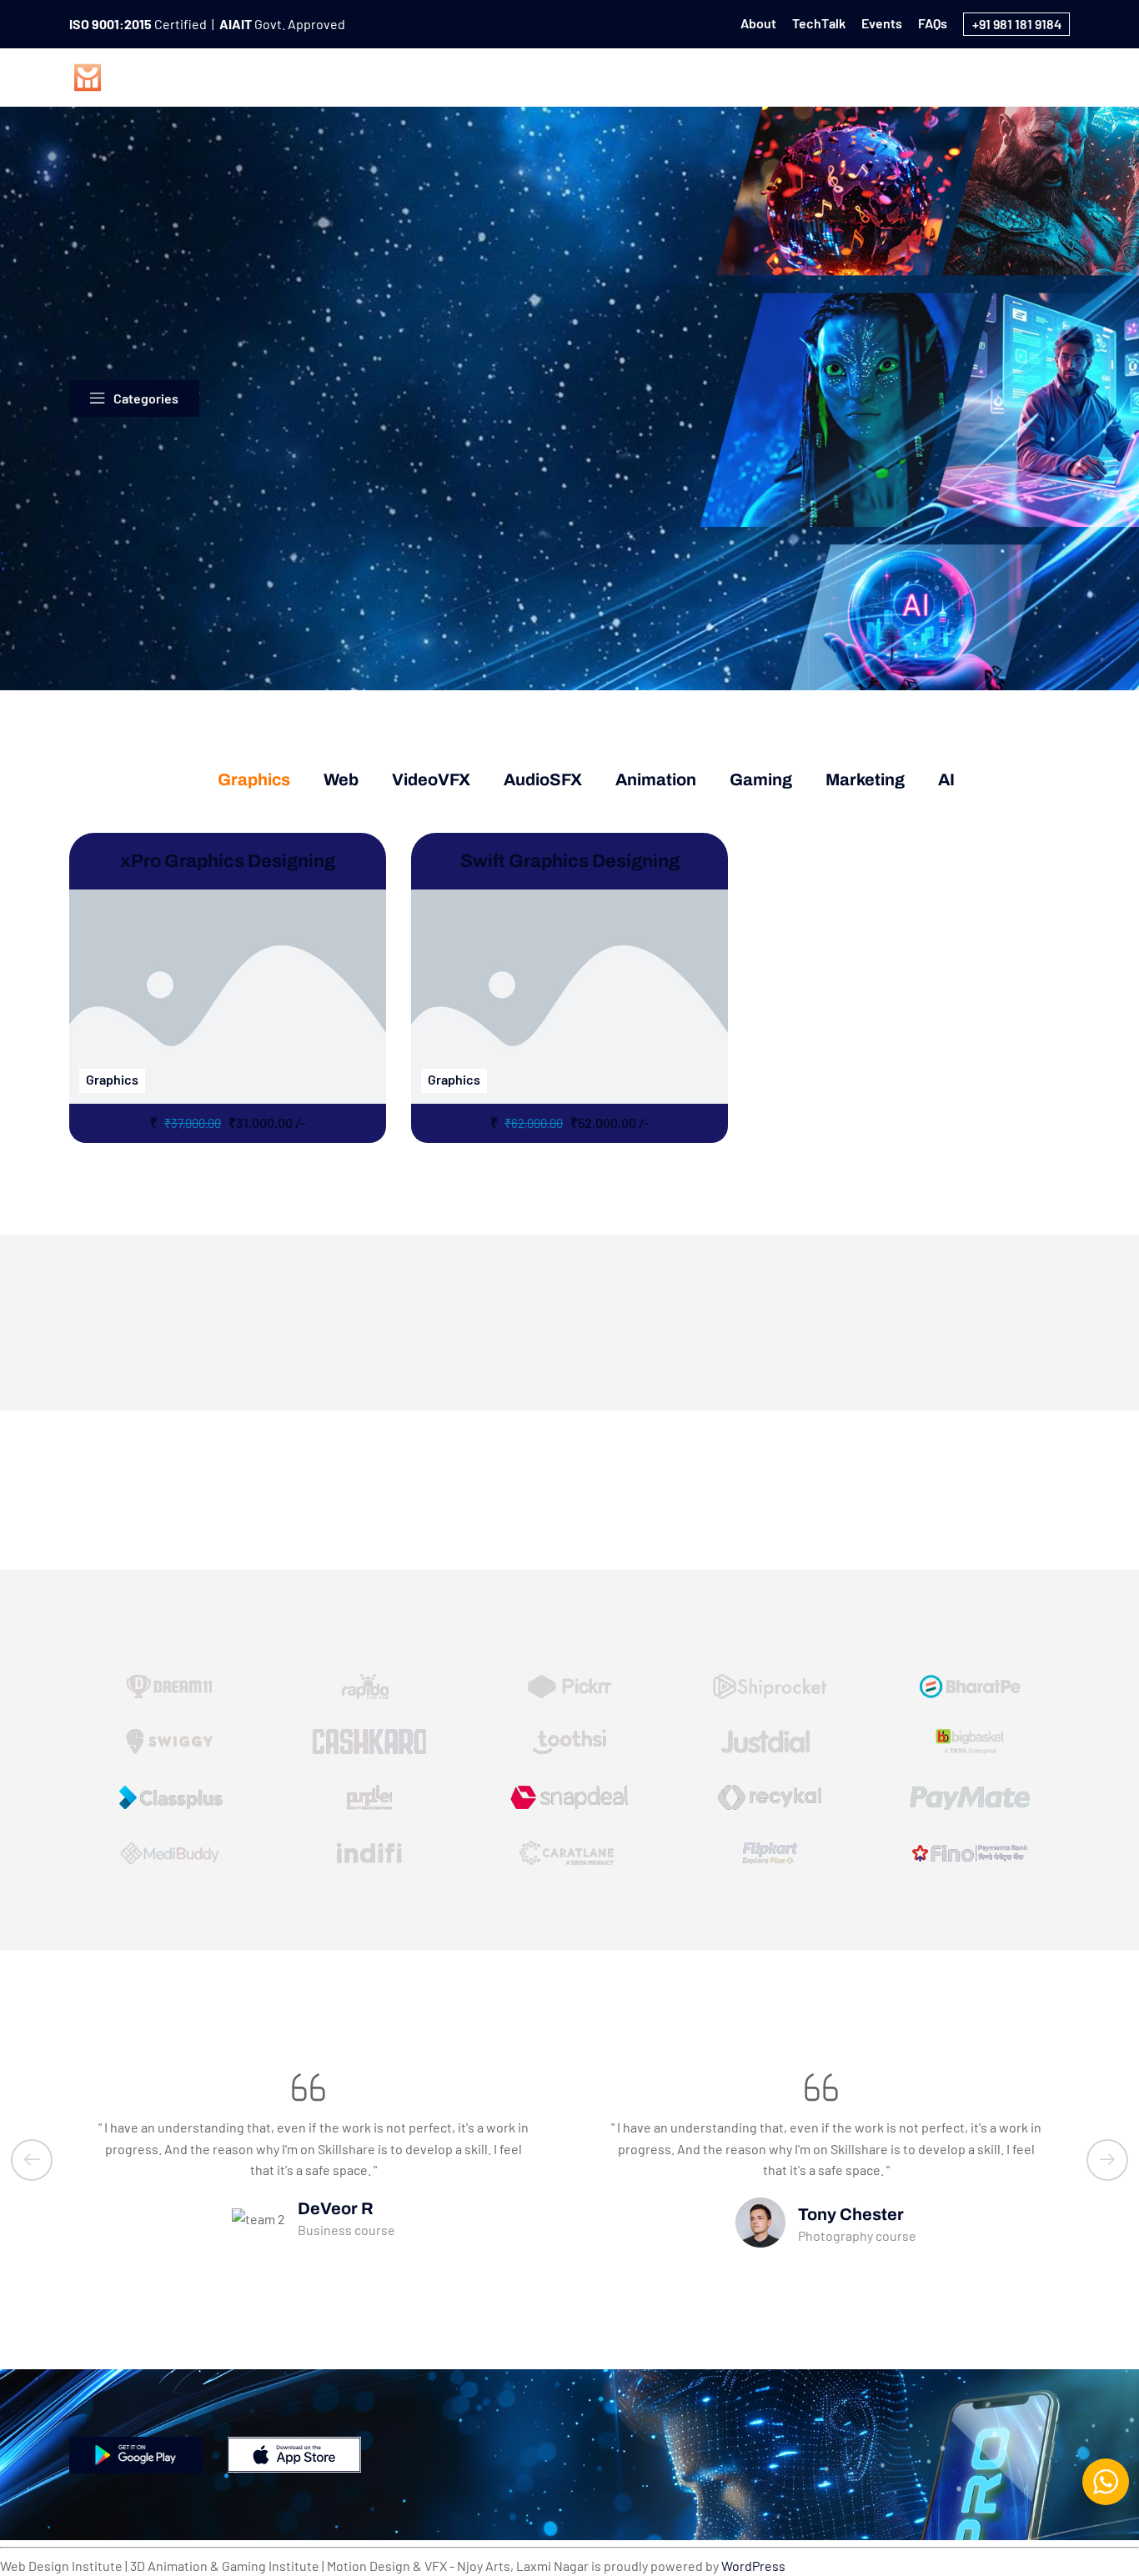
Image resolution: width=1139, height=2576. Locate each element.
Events (882, 23)
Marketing (983, 75)
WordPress (753, 2566)
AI (1051, 75)
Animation (814, 75)
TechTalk (819, 23)
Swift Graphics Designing (570, 861)
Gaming (899, 75)
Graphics (482, 75)
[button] (32, 2160)
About (758, 23)
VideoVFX (630, 75)
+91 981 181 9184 (1017, 24)
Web (555, 75)
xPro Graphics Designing (228, 861)
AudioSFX (722, 75)
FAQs (933, 23)
